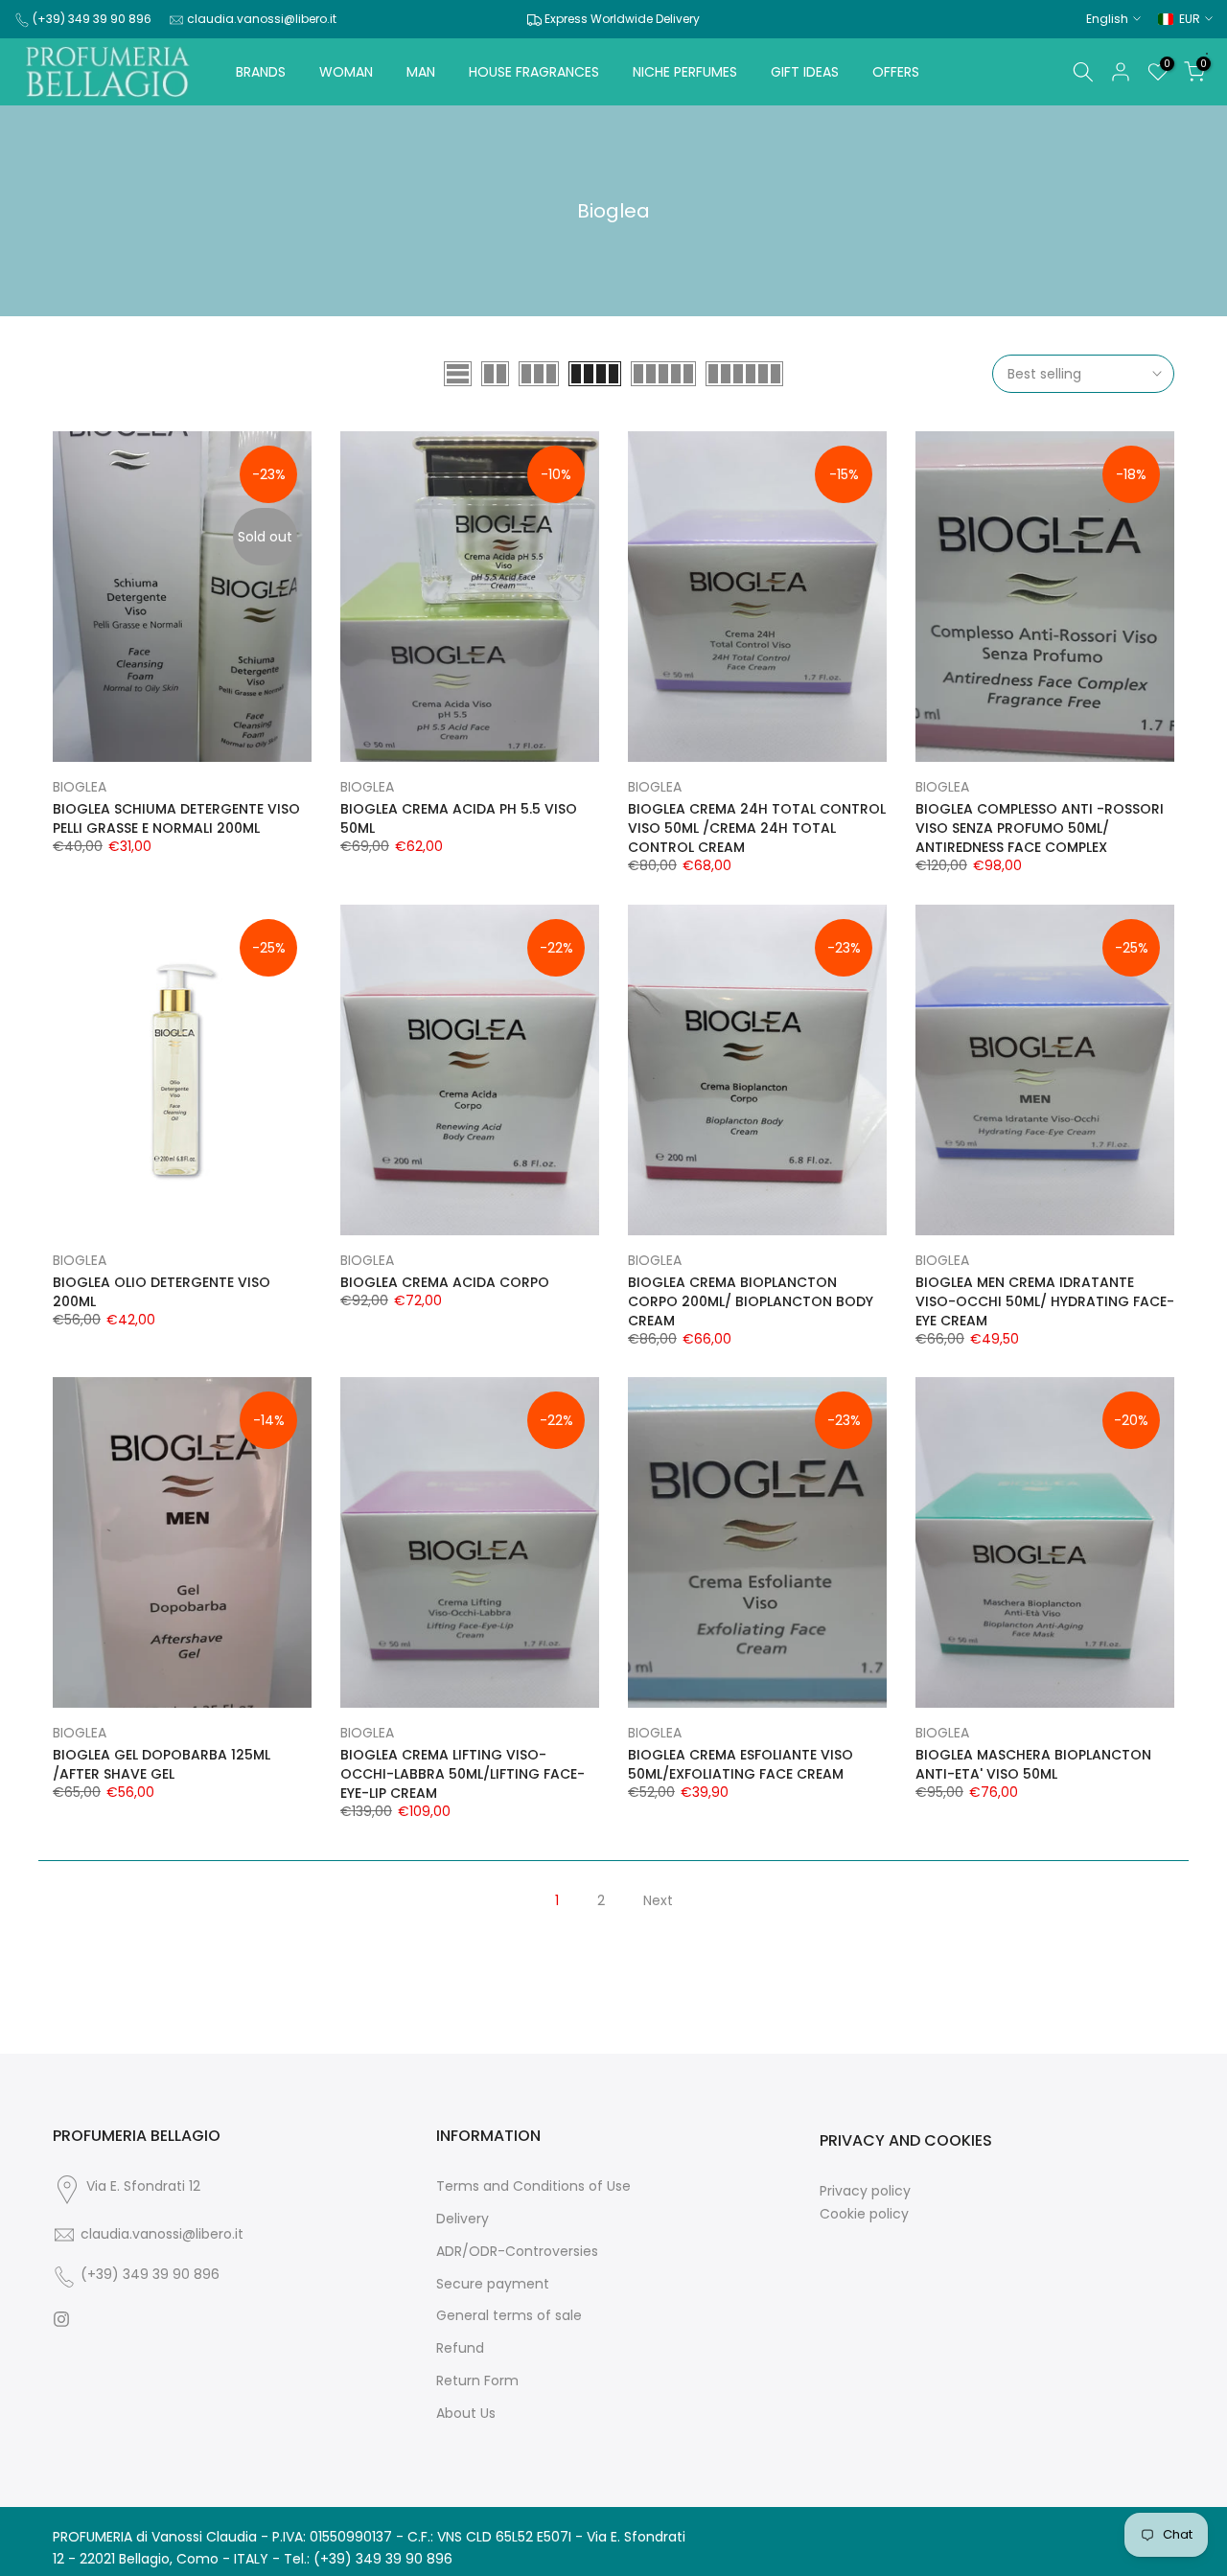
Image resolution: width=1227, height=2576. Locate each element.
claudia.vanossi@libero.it (262, 19)
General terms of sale (509, 2316)
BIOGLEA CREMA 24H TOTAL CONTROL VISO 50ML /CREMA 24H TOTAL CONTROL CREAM (757, 828)
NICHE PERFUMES (685, 72)
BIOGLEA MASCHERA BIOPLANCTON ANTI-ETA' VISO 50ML (1033, 1764)
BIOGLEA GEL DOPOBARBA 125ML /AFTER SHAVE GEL (162, 1764)
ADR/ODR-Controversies (517, 2252)
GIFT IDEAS (805, 72)
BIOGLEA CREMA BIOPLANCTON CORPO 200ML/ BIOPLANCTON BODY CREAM (751, 1301)
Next (658, 1900)
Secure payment (493, 2284)
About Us (466, 2414)
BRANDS (261, 72)
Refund (460, 2348)
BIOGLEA (80, 787)
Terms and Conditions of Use (533, 2186)
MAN (421, 72)
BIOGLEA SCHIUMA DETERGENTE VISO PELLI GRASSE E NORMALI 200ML (176, 818)
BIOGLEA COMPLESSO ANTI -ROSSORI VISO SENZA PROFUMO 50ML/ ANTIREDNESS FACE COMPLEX (1040, 828)
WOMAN (346, 72)
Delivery (463, 2219)
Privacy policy (865, 2191)
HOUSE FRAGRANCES (534, 72)
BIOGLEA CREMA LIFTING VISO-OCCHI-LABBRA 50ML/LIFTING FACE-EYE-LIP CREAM (463, 1774)
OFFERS (896, 72)
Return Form (477, 2381)
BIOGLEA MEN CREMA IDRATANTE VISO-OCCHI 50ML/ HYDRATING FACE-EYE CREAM (1045, 1301)
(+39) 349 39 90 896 (92, 19)
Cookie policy (864, 2214)
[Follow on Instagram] (61, 2319)
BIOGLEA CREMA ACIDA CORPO (445, 1282)
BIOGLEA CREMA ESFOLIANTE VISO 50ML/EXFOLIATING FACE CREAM (741, 1764)
